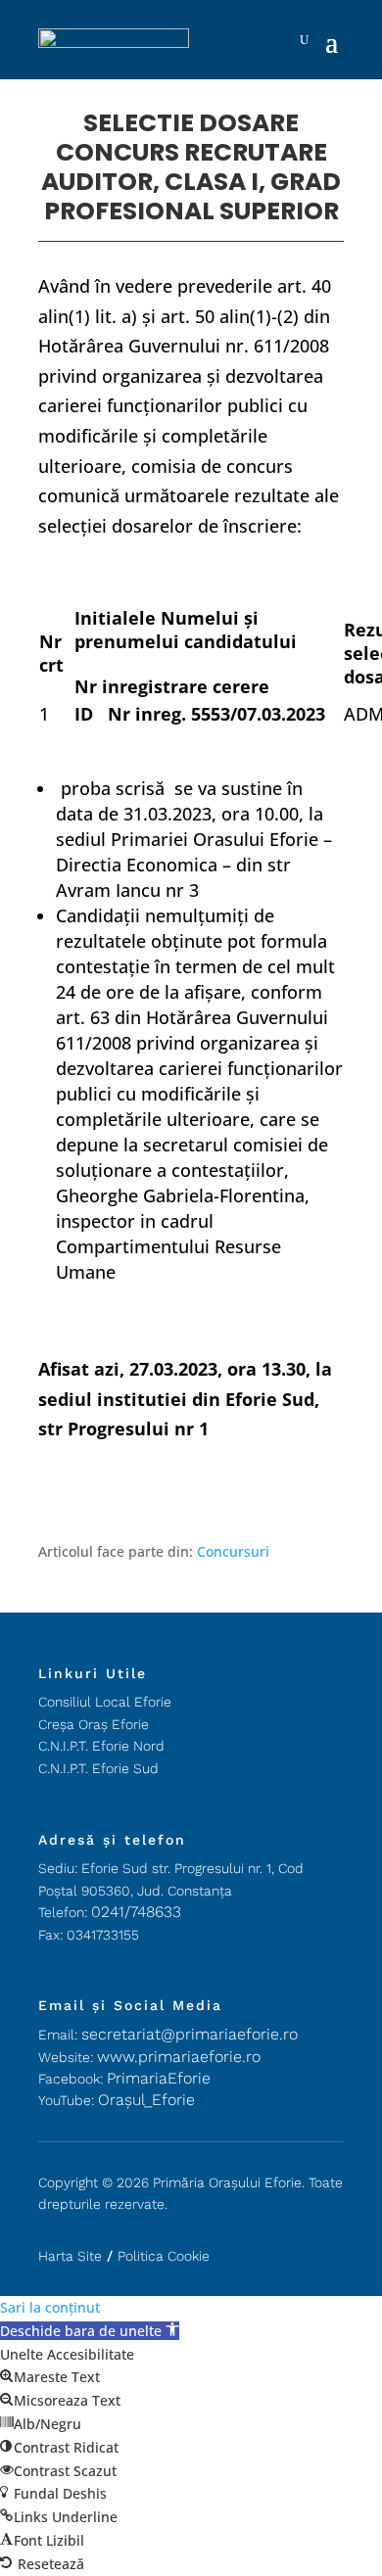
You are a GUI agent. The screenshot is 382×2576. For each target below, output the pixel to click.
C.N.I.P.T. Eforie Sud (98, 1768)
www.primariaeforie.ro (179, 2057)
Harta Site (70, 2256)
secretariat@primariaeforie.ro (190, 2034)
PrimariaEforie (159, 2078)
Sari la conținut (50, 2307)
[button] (90, 2331)
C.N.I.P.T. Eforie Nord (101, 1746)
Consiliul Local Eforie (105, 1702)
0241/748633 (136, 1912)
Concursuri (233, 1551)
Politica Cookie (164, 2256)
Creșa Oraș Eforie (94, 1724)
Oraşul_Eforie (146, 2100)
